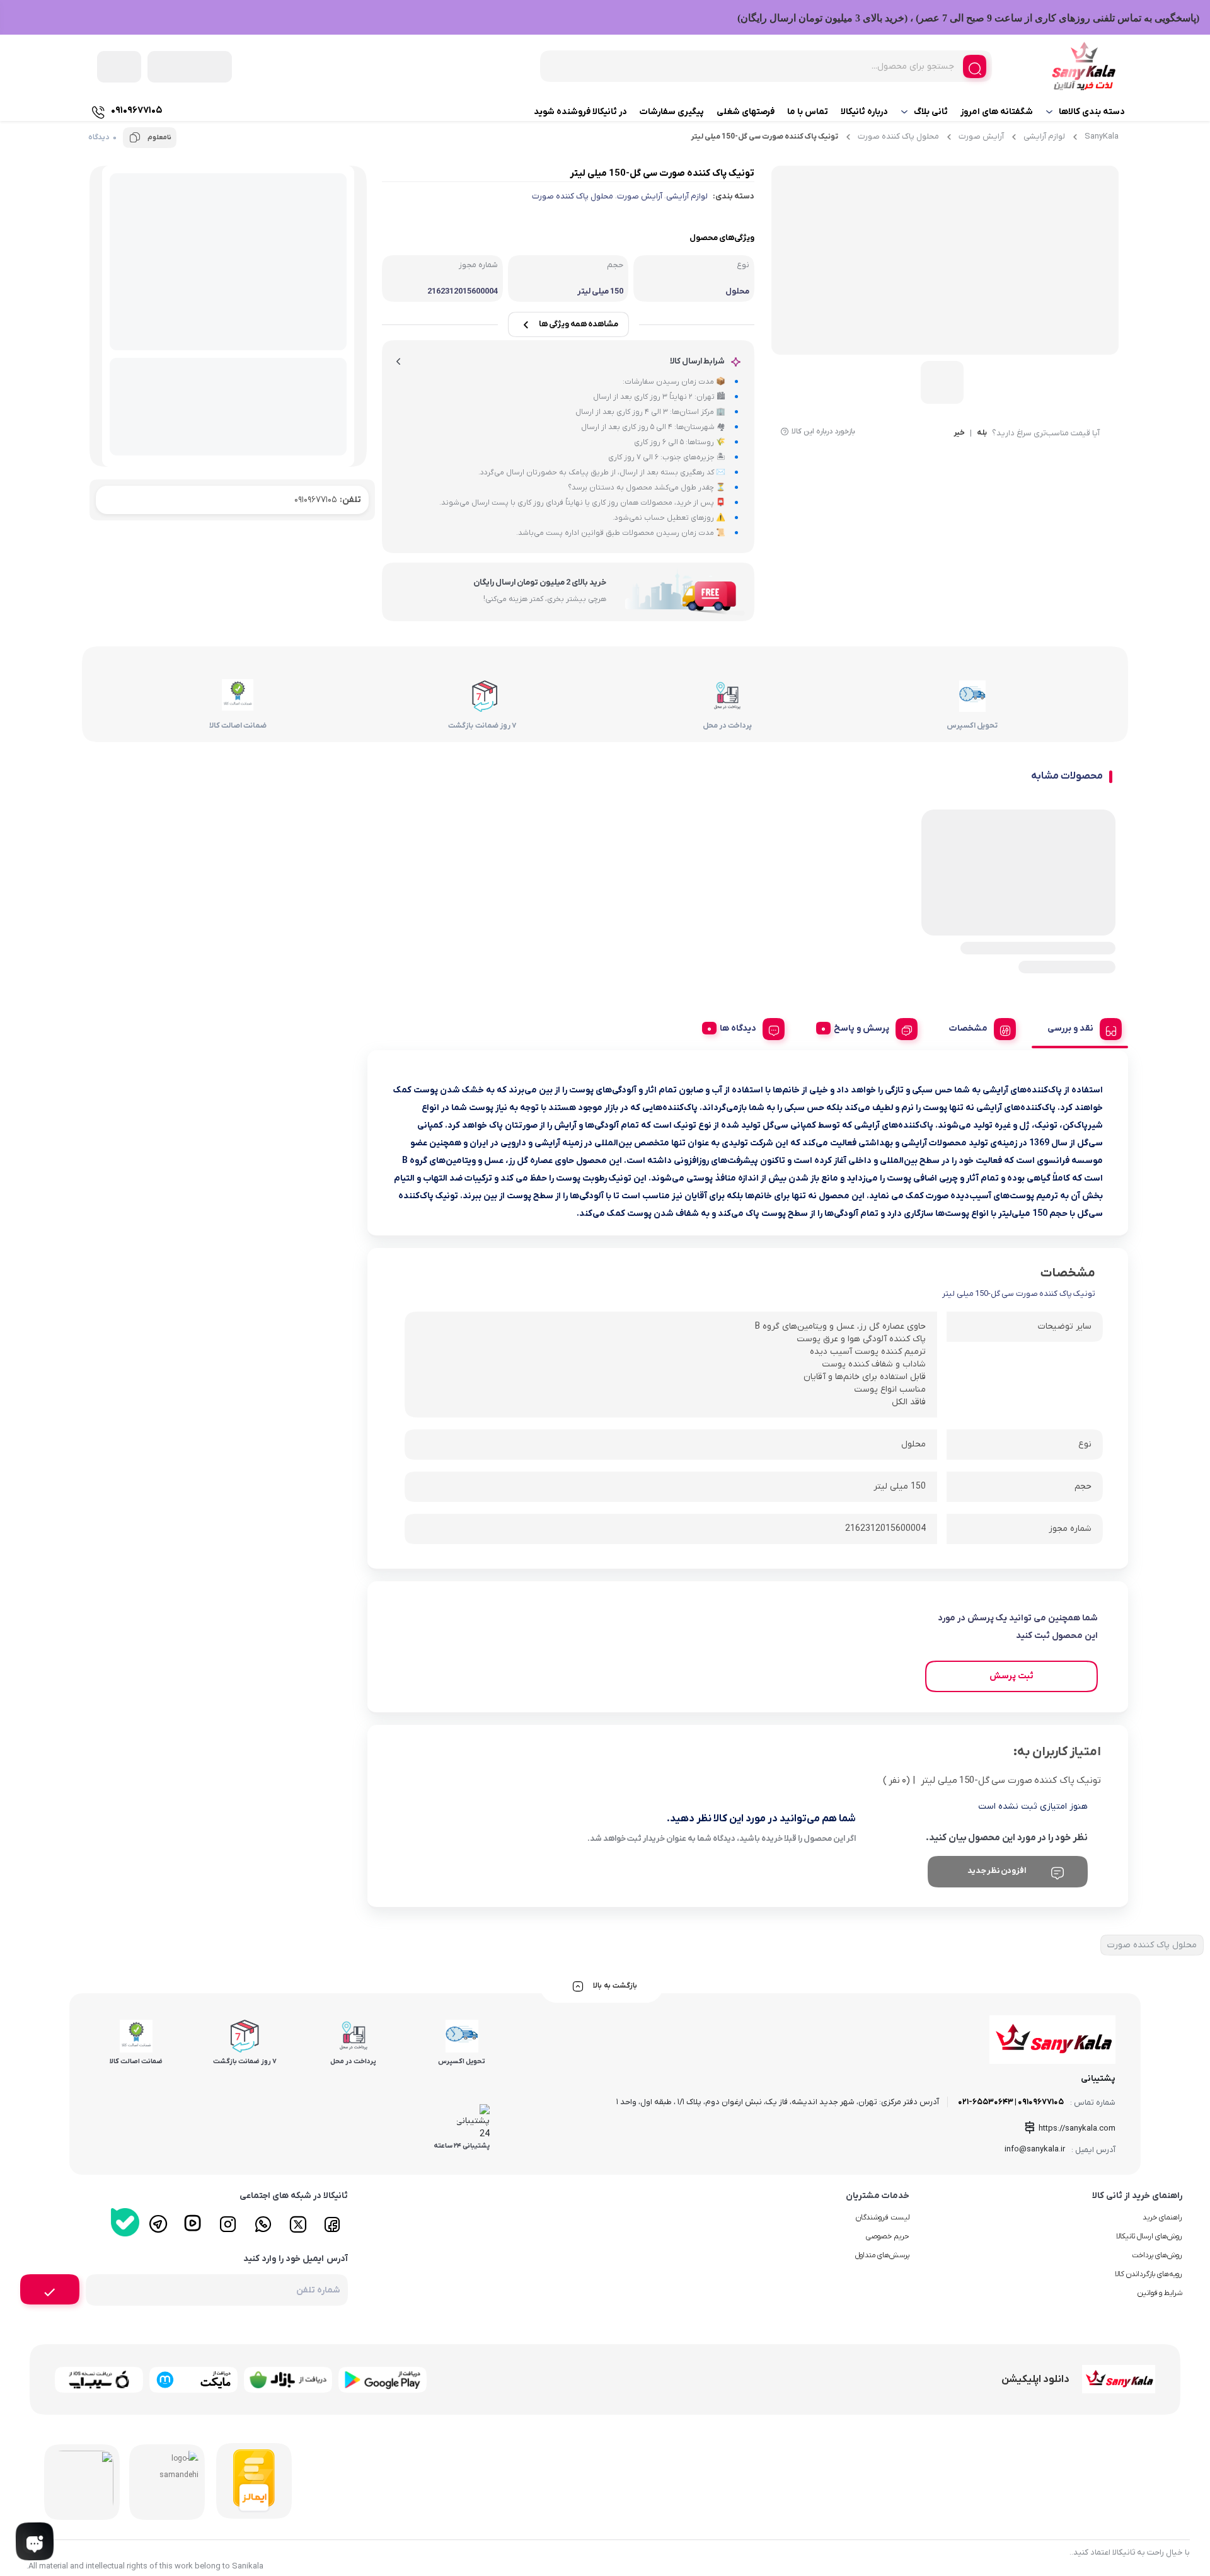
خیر (959, 433)
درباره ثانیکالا (864, 112)
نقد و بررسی (1070, 1028)
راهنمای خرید (1162, 2218)
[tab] (1080, 1027)
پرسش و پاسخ (861, 1028)
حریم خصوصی (888, 2236)
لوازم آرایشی (1044, 136)
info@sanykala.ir (1035, 2149)
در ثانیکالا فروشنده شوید (580, 112)
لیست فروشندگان (883, 2218)
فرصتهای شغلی (746, 112)
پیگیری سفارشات (672, 112)
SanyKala (1102, 136)
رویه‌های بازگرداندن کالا (1149, 2274)
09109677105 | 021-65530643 (1011, 2102)
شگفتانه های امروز (997, 112)
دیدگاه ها (738, 1028)
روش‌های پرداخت (1157, 2255)
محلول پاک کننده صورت (898, 136)
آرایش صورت (981, 136)
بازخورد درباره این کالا (823, 432)
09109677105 (328, 500)
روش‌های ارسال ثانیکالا (1149, 2236)
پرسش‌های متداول (882, 2255)
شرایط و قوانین (1160, 2293)
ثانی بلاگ (931, 112)
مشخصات (968, 1028)
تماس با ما (808, 112)
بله (982, 433)
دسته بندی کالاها (1092, 112)
